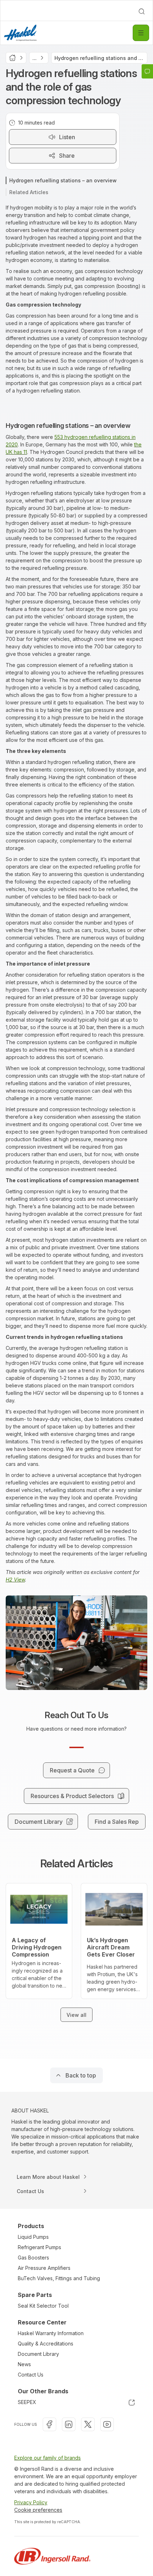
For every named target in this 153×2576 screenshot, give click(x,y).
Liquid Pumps (33, 2237)
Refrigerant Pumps (39, 2247)
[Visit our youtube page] (107, 2424)
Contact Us (31, 2375)
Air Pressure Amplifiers (44, 2268)
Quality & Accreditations (46, 2344)
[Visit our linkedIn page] (69, 2424)
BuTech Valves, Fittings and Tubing (59, 2278)
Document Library (38, 2354)
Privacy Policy (31, 2502)
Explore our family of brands (48, 2458)
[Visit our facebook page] (49, 2424)
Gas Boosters (33, 2258)
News (24, 2364)
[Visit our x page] (88, 2424)
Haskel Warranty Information (51, 2333)
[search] (142, 11)
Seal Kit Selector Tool (43, 2306)
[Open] (141, 33)
